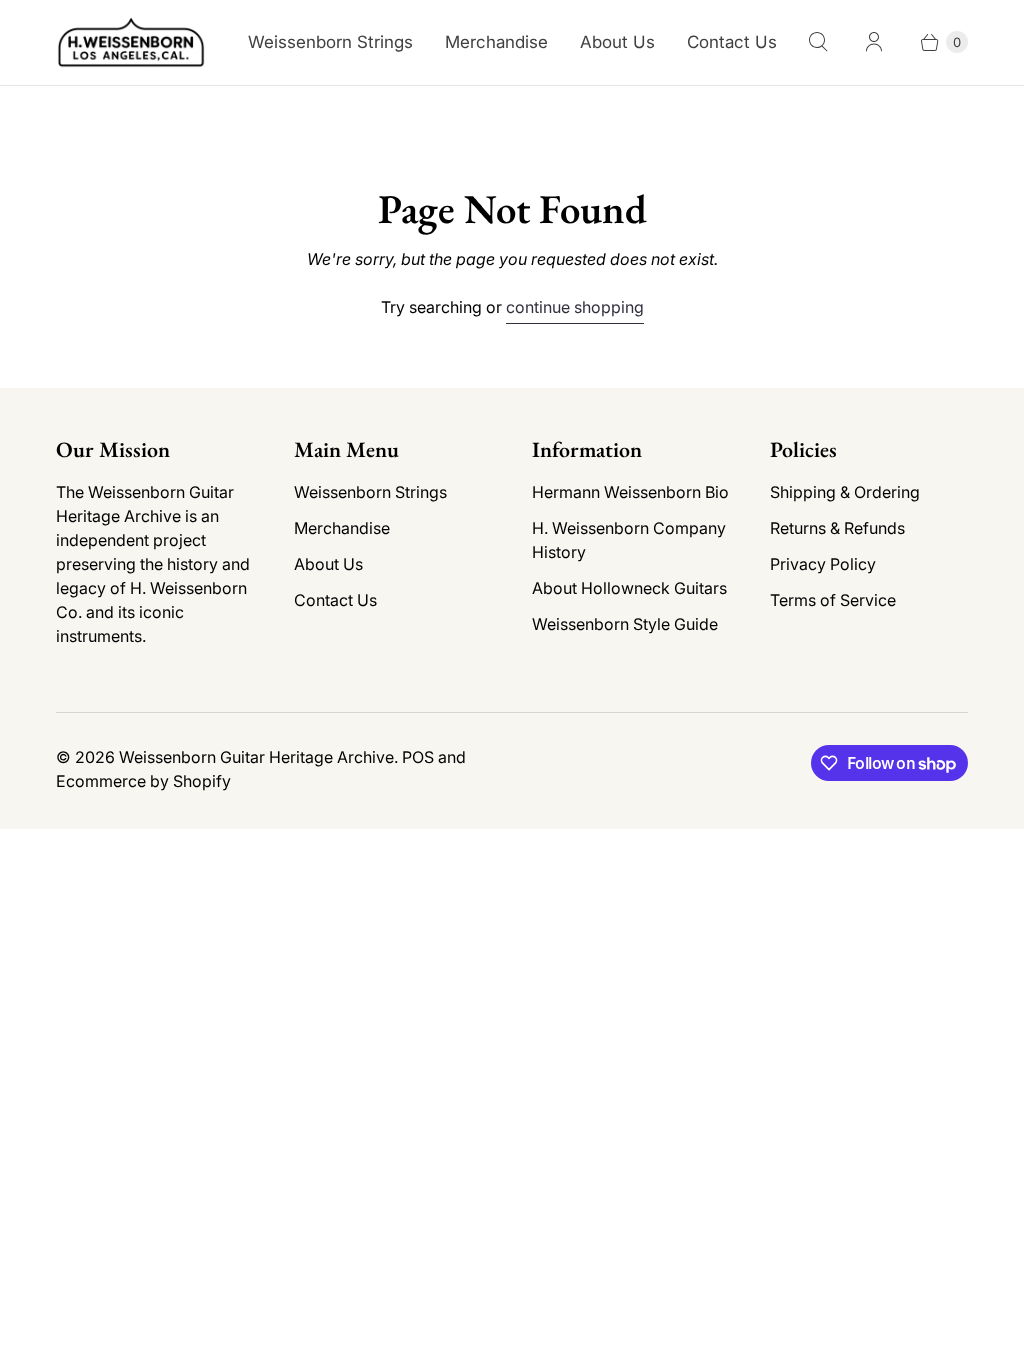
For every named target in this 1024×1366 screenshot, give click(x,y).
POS (418, 757)
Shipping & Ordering (845, 492)
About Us (617, 42)
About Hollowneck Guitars (629, 588)
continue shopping (575, 307)
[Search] (818, 42)
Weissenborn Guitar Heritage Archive (256, 757)
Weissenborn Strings (330, 42)
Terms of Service (833, 600)
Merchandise (496, 42)
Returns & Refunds (837, 528)
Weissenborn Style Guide (625, 624)
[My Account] (874, 42)
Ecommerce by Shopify (143, 781)
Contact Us (732, 42)
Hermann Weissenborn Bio (630, 492)
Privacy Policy (823, 564)
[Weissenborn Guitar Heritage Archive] (131, 42)
